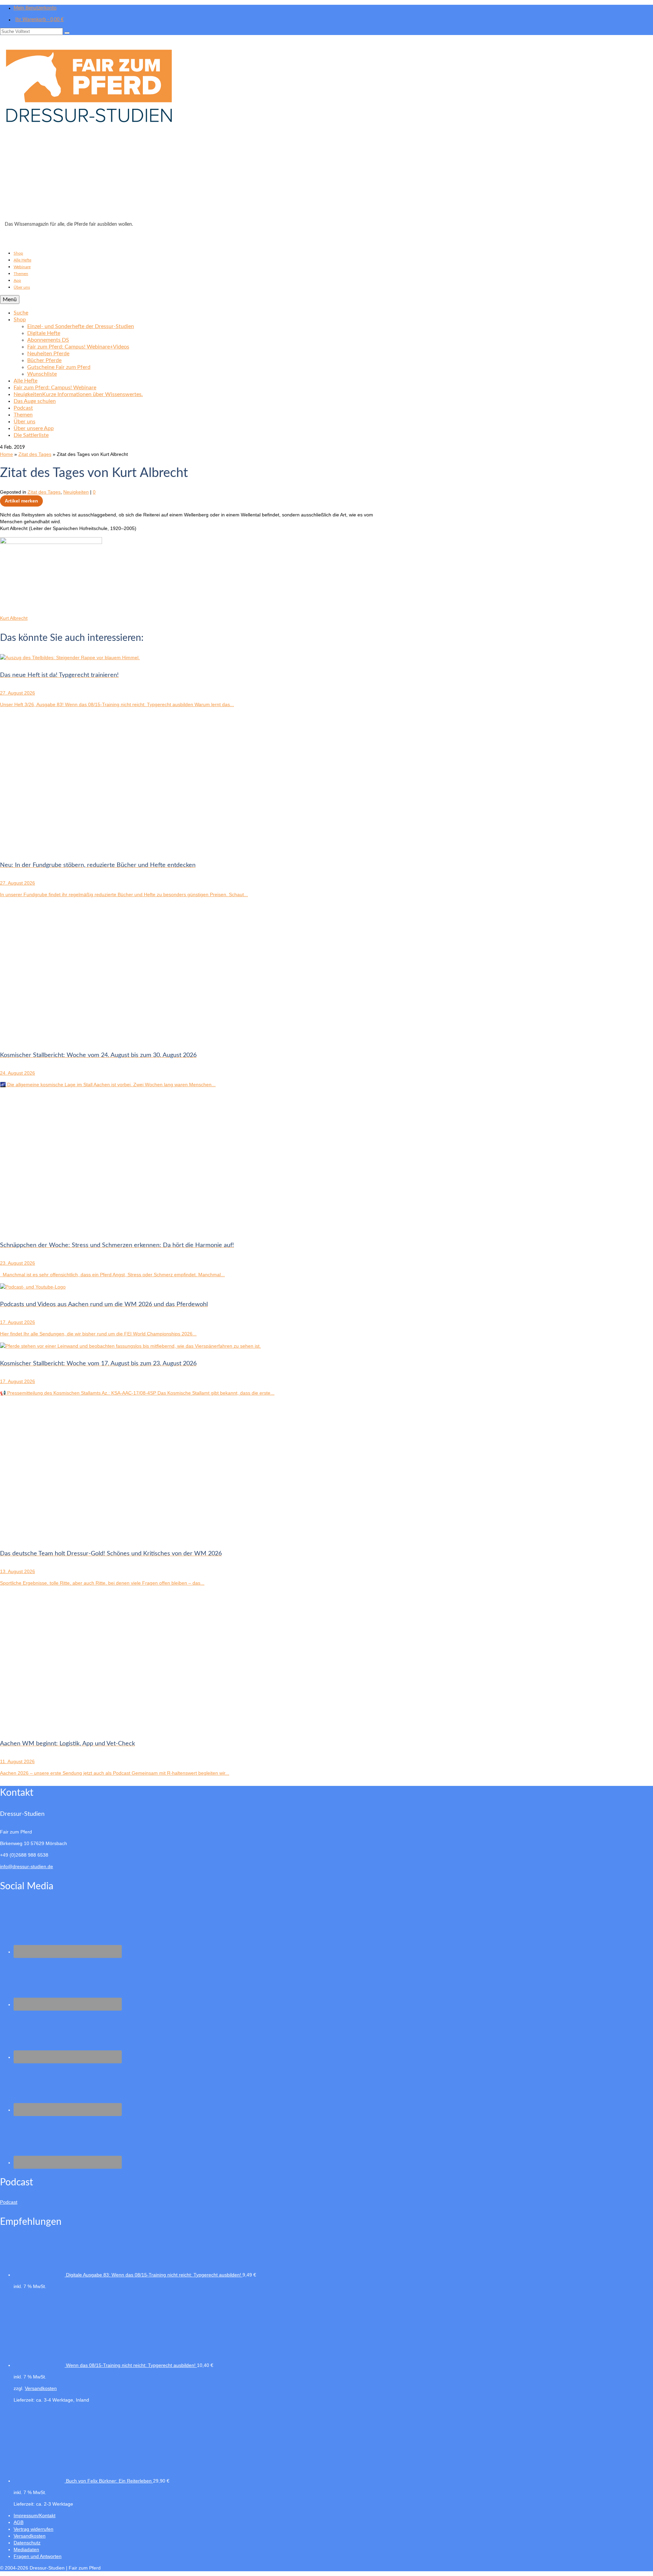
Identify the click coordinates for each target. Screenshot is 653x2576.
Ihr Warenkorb (39, 20)
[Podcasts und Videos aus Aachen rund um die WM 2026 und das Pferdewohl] (33, 1287)
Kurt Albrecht (14, 618)
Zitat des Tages (44, 492)
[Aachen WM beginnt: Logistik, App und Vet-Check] (68, 1726)
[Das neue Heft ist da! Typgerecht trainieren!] (70, 658)
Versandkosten (41, 2388)
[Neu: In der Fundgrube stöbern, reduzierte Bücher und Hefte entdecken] (68, 848)
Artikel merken (21, 501)
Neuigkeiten (76, 492)
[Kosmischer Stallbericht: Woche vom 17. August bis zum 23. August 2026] (130, 1346)
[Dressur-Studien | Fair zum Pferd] (326, 130)
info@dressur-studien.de (27, 1866)
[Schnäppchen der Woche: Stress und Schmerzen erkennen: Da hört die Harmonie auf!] (68, 1228)
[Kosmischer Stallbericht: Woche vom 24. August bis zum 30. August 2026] (68, 1038)
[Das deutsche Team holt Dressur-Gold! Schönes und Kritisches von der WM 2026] (68, 1536)
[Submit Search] (67, 33)
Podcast (9, 2202)
